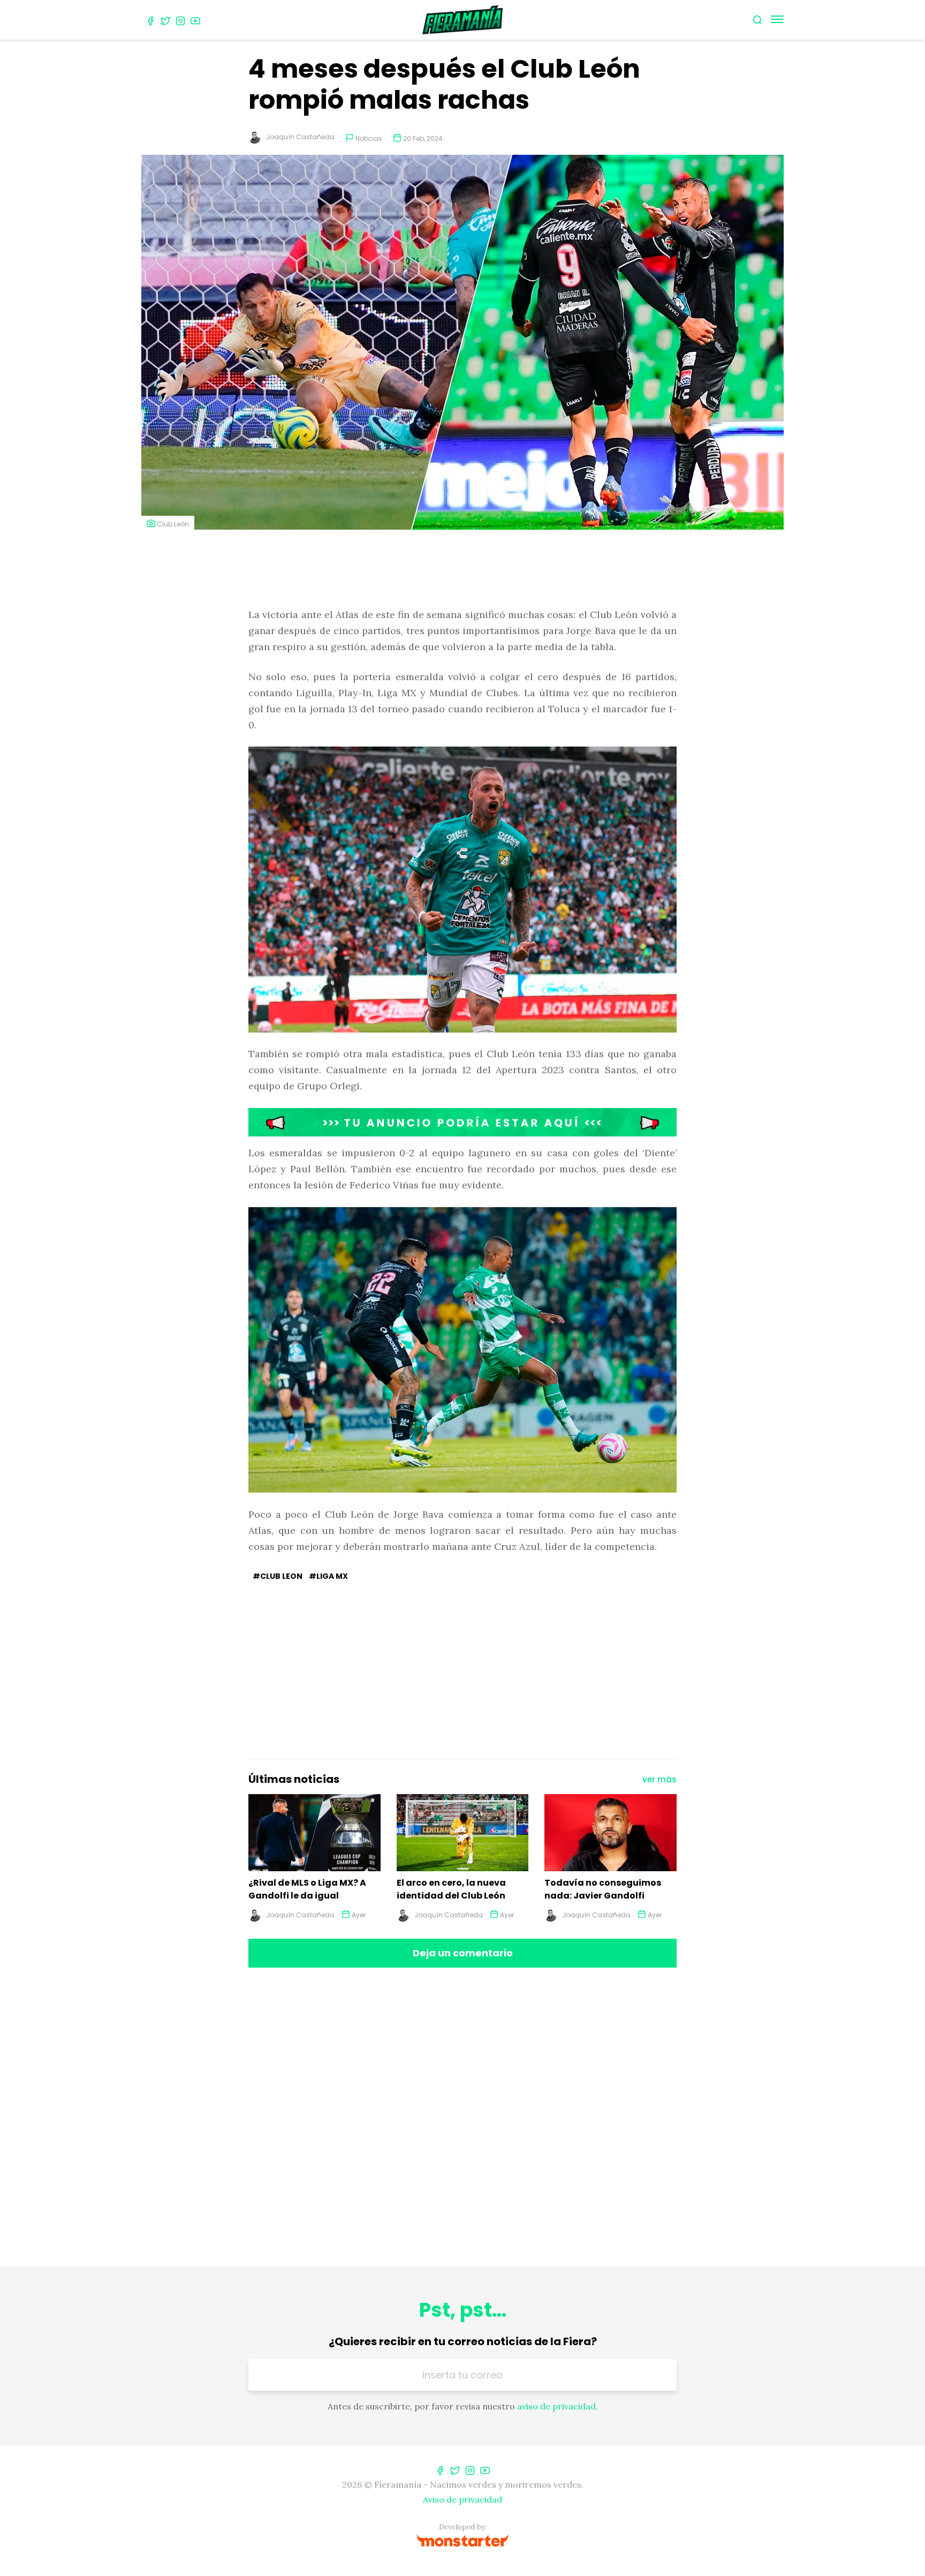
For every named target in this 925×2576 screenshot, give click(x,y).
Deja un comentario (463, 1953)
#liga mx (328, 1576)
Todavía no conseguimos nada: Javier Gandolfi (603, 1889)
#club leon (278, 1576)
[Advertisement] (462, 570)
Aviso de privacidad (462, 2499)
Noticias (369, 138)
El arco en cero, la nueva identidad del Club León (451, 1889)
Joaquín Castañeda (300, 137)
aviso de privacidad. (558, 2406)
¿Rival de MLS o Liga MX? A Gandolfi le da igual (307, 1889)
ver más (659, 1779)
